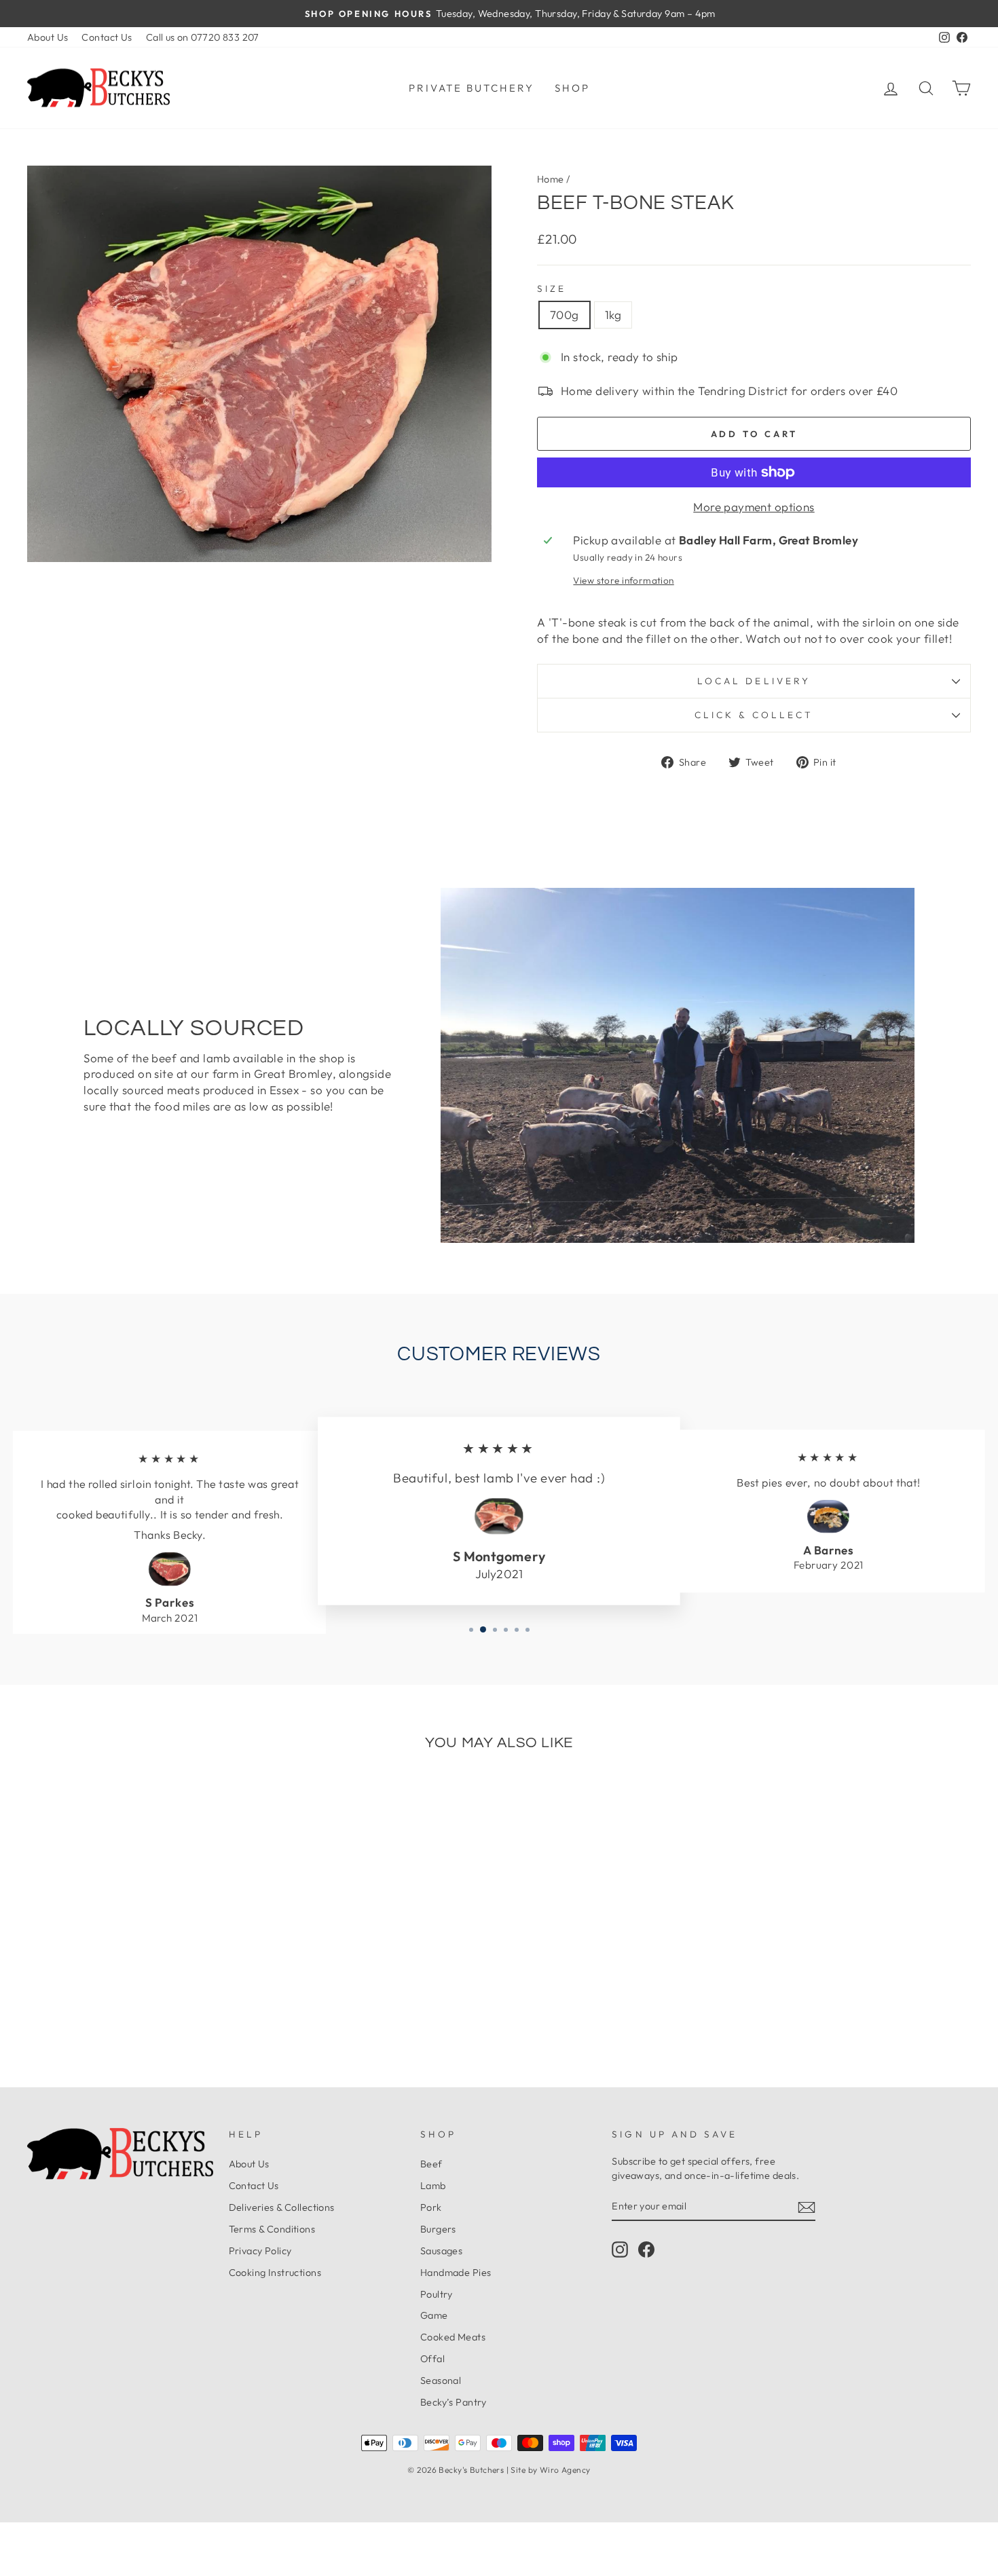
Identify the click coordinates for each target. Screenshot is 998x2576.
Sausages (441, 2251)
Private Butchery (472, 88)
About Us (48, 37)
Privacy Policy (260, 2251)
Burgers (438, 2229)
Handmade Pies (456, 2273)
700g (565, 315)
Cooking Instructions (275, 2273)
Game (434, 2315)
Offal (432, 2359)
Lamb (433, 2186)
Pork (431, 2207)
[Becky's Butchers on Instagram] (620, 2250)
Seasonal (441, 2381)
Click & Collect (754, 715)
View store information (623, 580)
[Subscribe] (807, 2207)
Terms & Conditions (272, 2229)
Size (552, 288)
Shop (572, 88)
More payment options (754, 507)
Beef (431, 2164)
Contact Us (107, 37)
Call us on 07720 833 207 (203, 37)
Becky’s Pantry (454, 2402)
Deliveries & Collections (282, 2207)
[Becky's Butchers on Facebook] (646, 2250)
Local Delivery (754, 681)
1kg (613, 315)
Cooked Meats (453, 2337)
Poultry (437, 2294)
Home (551, 179)
